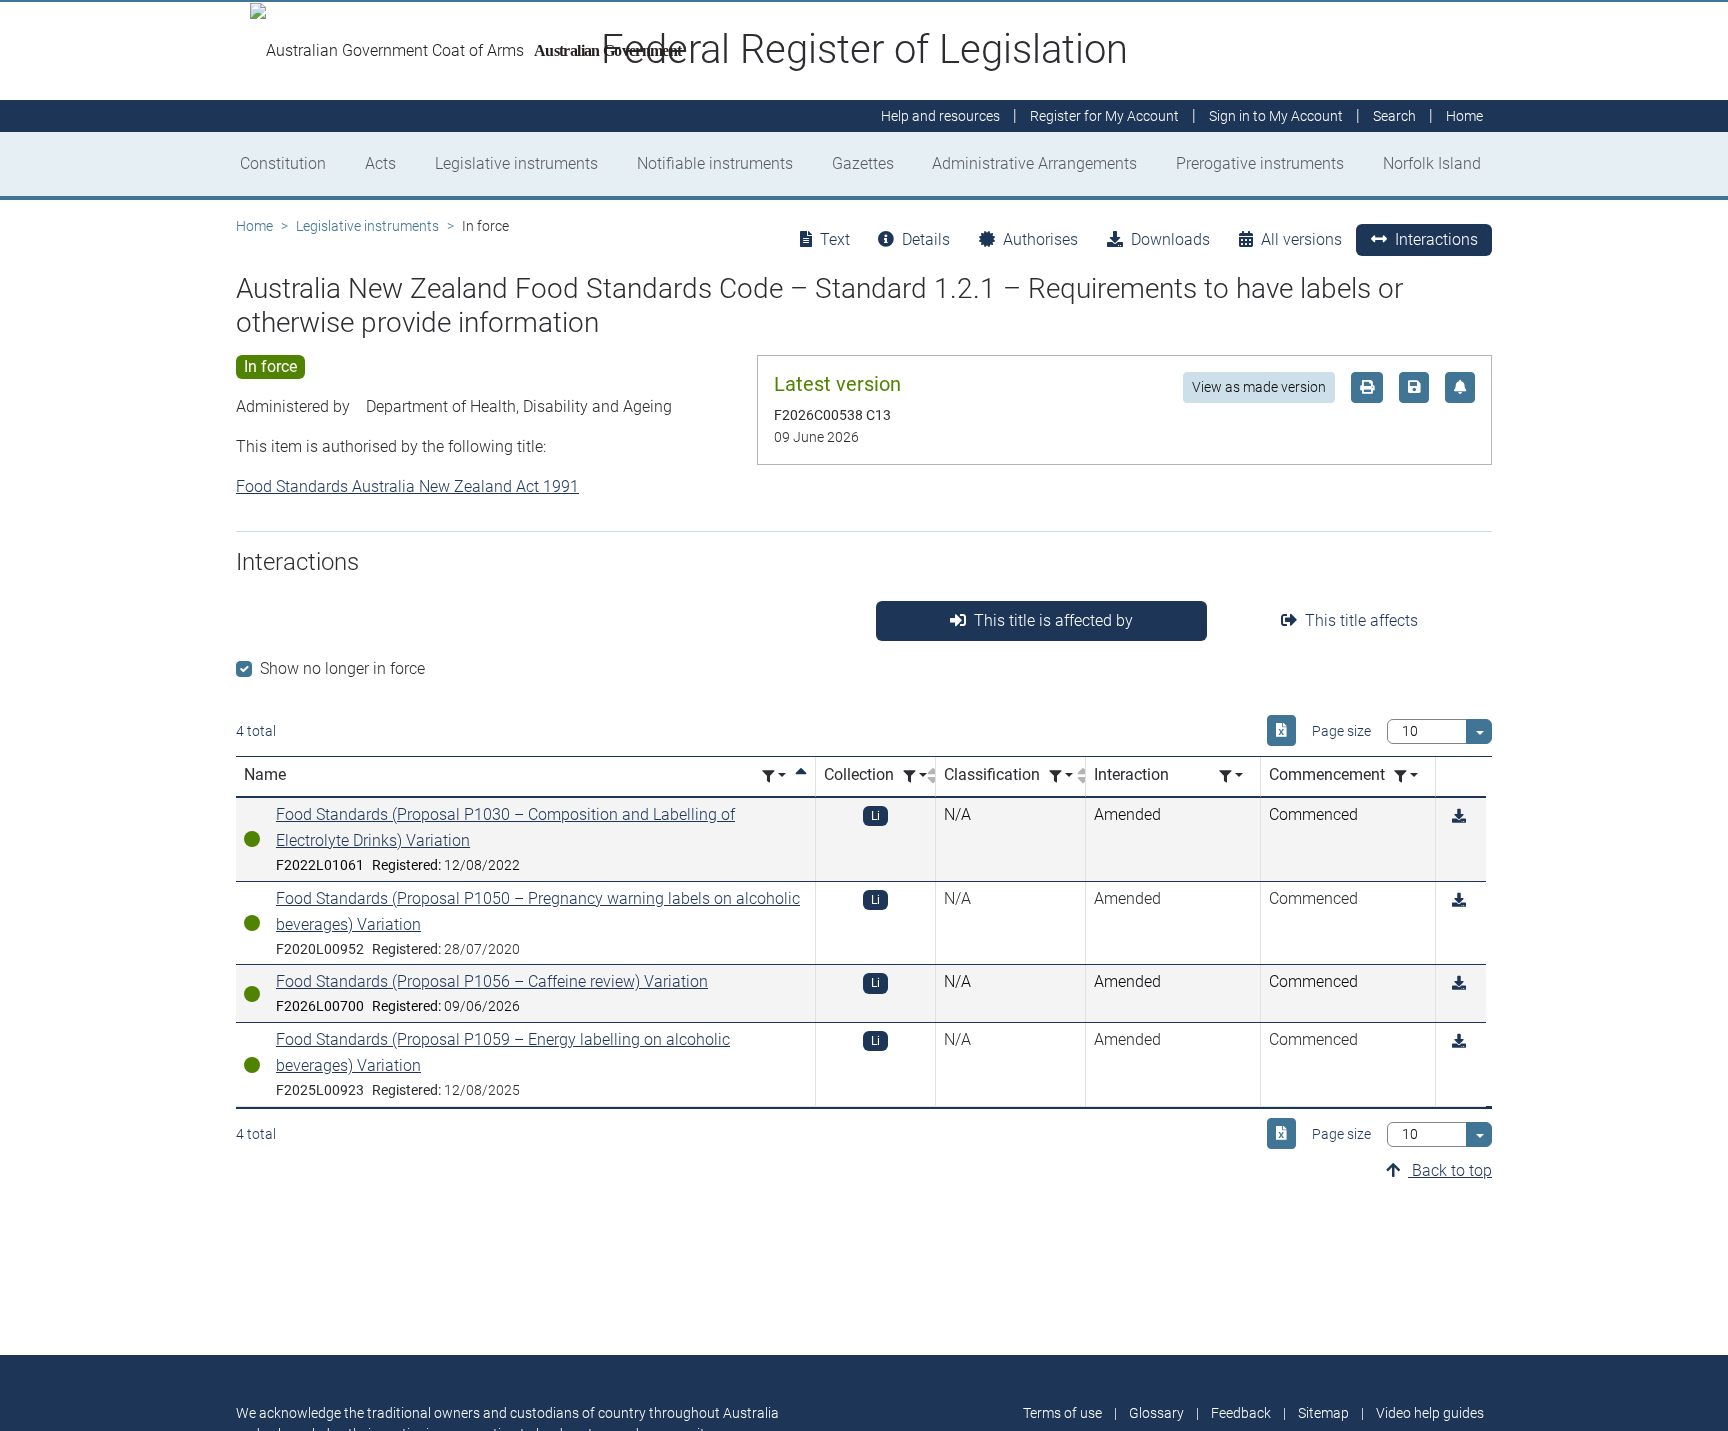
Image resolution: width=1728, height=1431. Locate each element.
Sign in (1276, 116)
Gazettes (863, 163)
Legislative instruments (516, 163)
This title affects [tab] (1361, 620)
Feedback (1241, 1413)
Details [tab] (926, 239)
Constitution (283, 163)
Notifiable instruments (715, 163)
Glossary (1156, 1413)
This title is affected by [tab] (1053, 620)
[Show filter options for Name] (774, 776)
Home (254, 226)
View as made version (1259, 387)
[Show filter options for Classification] (1061, 776)
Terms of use (1062, 1413)
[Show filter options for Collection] (915, 776)
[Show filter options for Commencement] (1406, 776)
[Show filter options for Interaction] (1231, 776)
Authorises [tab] (1040, 239)
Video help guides (1430, 1413)
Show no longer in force (342, 668)
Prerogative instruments (1260, 163)
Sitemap (1323, 1413)
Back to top (1450, 1170)
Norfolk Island (1432, 163)
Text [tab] (835, 239)
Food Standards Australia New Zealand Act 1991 (407, 486)
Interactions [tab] (1436, 239)
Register (1104, 116)
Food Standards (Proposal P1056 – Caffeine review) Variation (492, 981)
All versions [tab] (1301, 239)
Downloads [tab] (1170, 239)
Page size (1341, 731)
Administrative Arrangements (1034, 163)
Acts (380, 163)
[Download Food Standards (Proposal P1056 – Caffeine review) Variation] (1459, 983)
